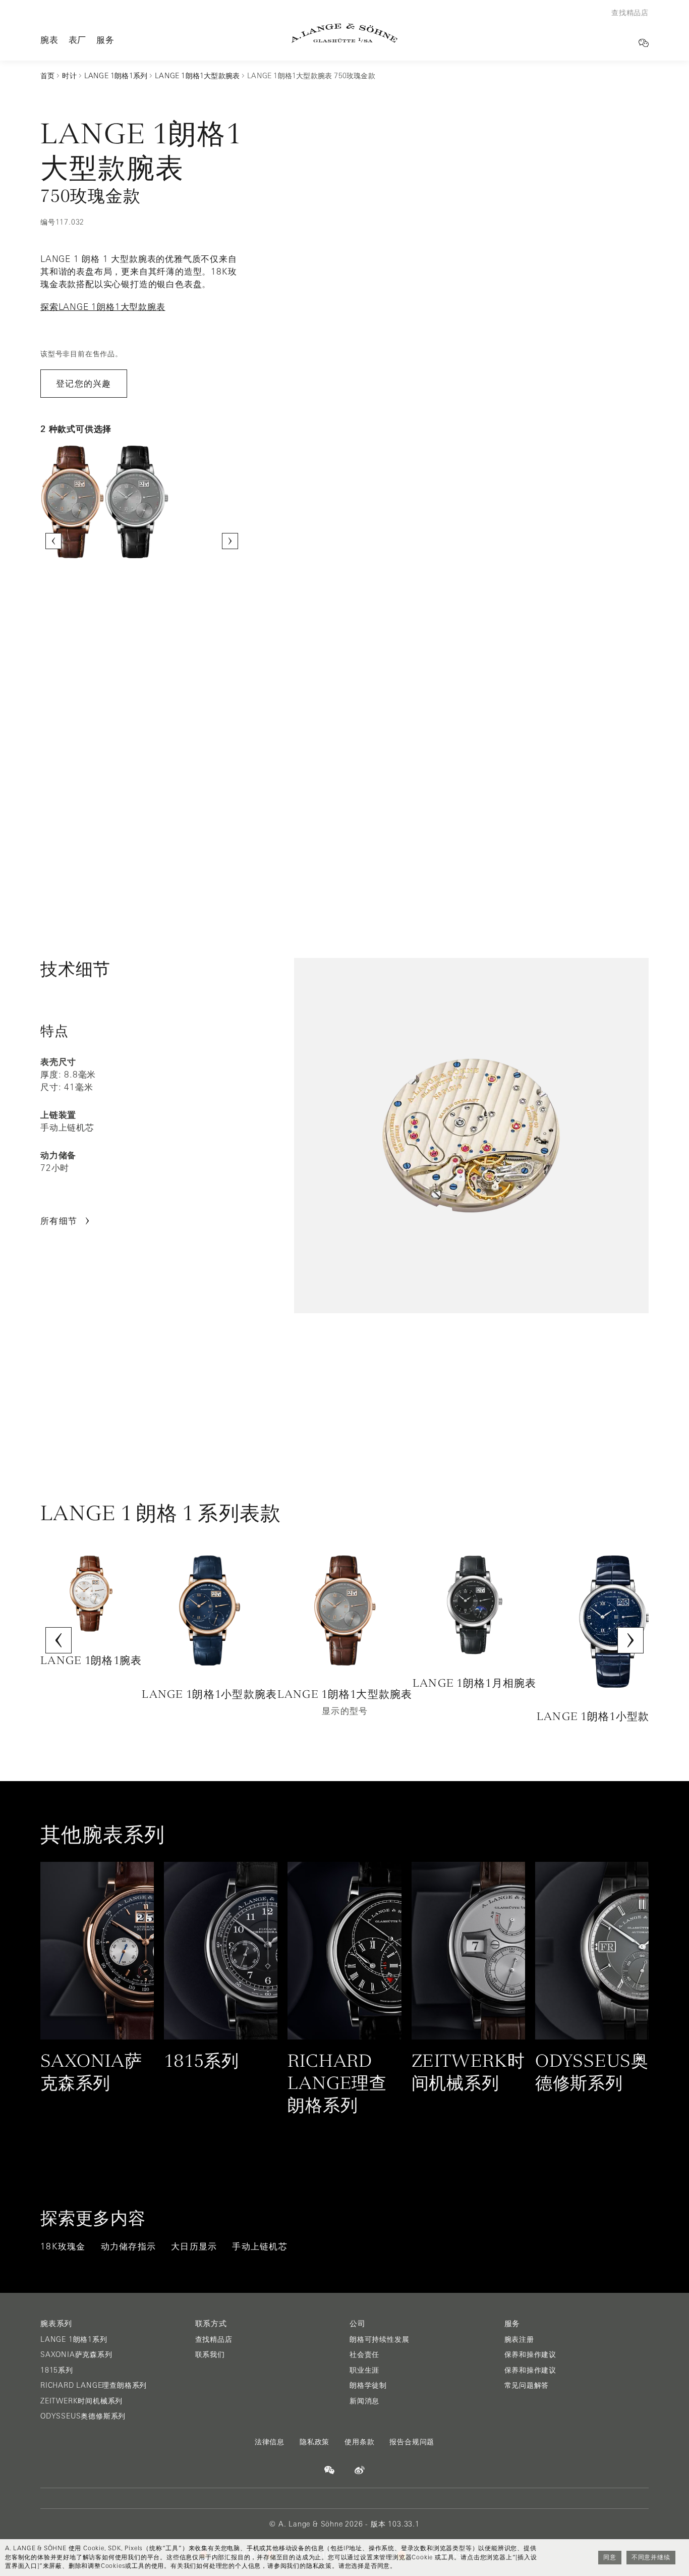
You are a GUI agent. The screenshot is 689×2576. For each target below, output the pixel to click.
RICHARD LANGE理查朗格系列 (94, 2385)
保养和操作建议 (531, 2354)
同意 (610, 2557)
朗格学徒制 (368, 2385)
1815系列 (57, 2370)
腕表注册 (519, 2339)
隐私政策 (314, 2442)
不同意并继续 (651, 2557)
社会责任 (364, 2354)
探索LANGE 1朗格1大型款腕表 (103, 307)
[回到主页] (344, 33)
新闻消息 (364, 2401)
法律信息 (270, 2442)
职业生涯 (364, 2370)
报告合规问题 (412, 2442)
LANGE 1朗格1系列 (74, 2339)
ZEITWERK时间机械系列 (81, 2401)
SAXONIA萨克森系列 (76, 2354)
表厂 (78, 40)
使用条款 (359, 2442)
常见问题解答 (527, 2385)
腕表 (49, 40)
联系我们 (210, 2354)
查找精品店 (214, 2339)
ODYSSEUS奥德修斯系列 (83, 2416)
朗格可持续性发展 (379, 2339)
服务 (105, 40)
